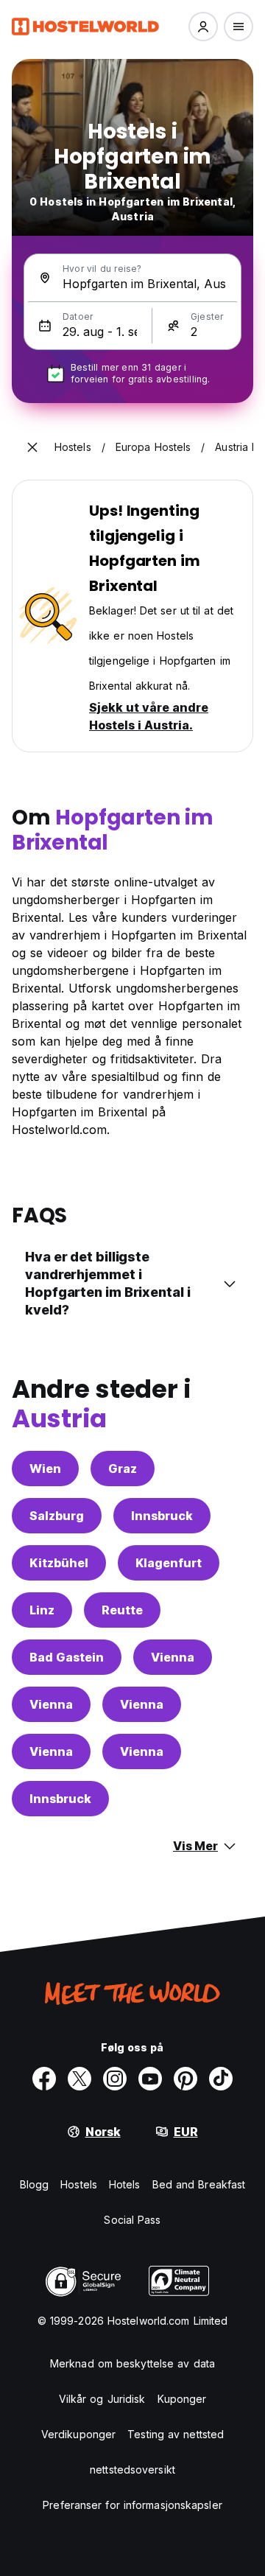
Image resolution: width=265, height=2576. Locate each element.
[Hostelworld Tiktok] (221, 2079)
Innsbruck (162, 1516)
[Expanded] (32, 447)
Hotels (125, 2184)
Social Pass (132, 2220)
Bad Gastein (67, 1657)
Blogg (35, 2184)
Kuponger (182, 2399)
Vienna (173, 1657)
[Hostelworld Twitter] (79, 2079)
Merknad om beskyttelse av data (132, 2363)
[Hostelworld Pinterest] (185, 2079)
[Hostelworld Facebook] (44, 2079)
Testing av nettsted (176, 2434)
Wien (45, 1469)
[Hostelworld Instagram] (115, 2079)
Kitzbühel (59, 1563)
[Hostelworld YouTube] (150, 2079)
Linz (42, 1610)
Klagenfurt (169, 1563)
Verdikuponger (78, 2434)
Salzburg (57, 1516)
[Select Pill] (203, 27)
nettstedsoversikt (132, 2470)
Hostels (79, 2184)
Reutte (122, 1610)
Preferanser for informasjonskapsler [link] (132, 2505)
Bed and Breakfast (199, 2184)
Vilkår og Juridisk (102, 2399)
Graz (123, 1469)
